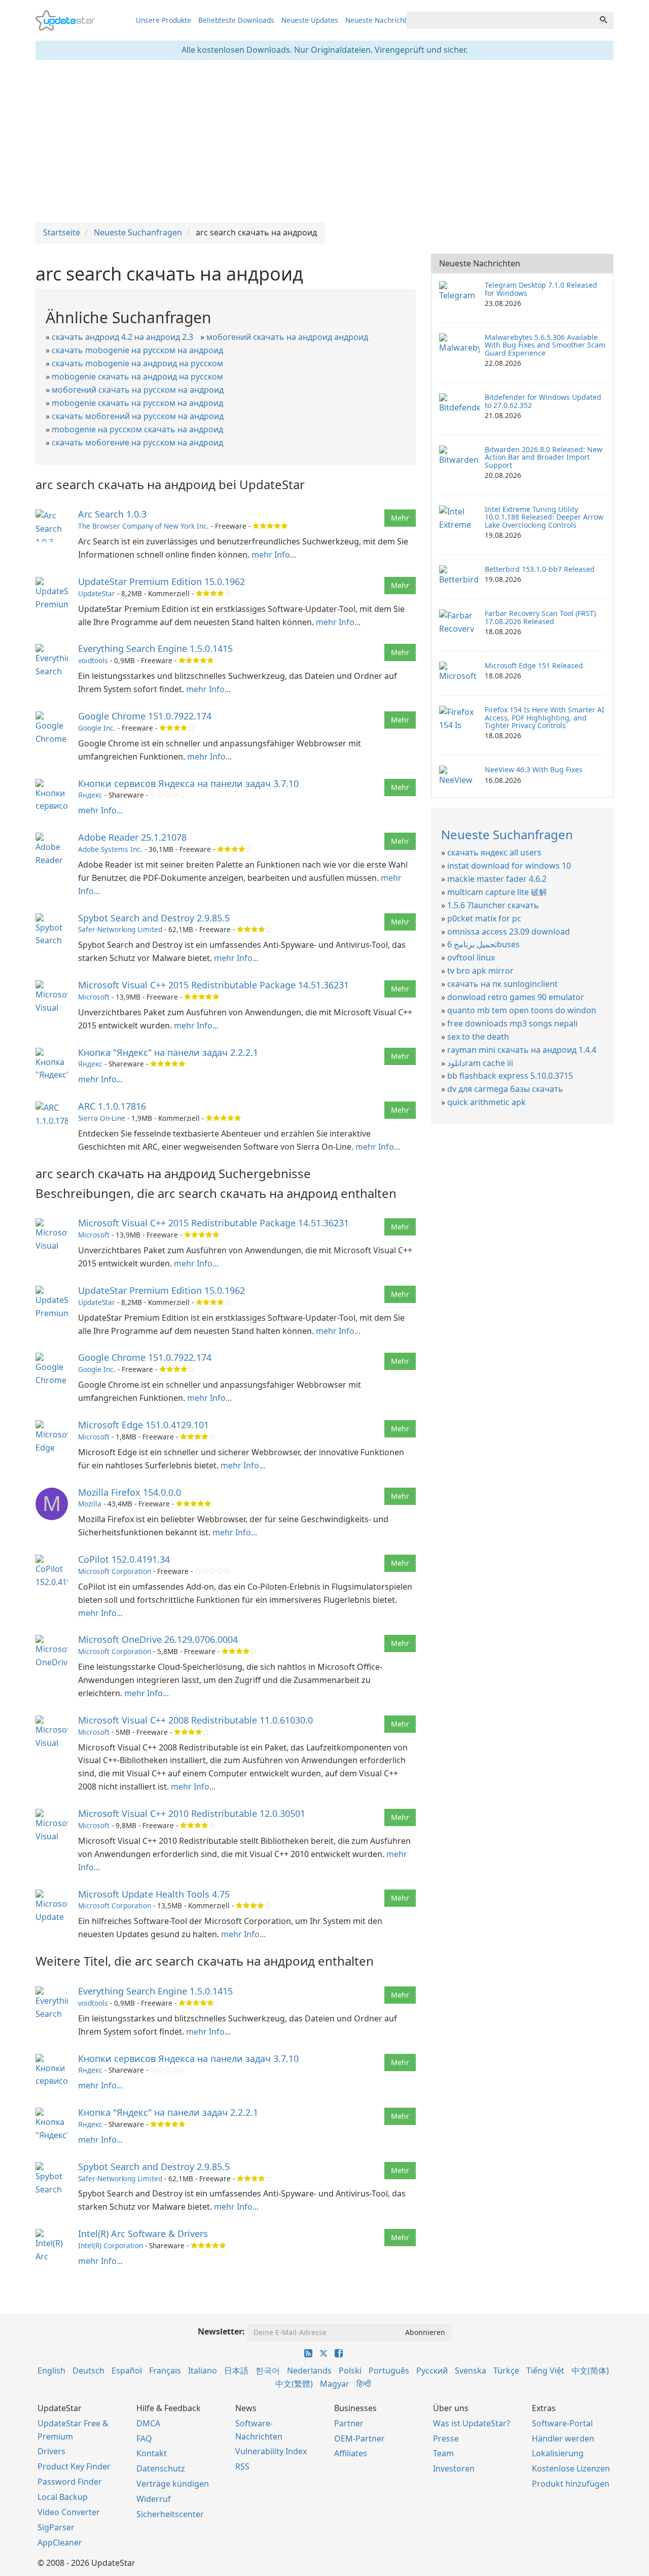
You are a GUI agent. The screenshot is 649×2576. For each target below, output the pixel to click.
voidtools (93, 660)
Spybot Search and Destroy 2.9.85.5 (154, 918)
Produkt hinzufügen (571, 2484)
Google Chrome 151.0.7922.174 (145, 716)
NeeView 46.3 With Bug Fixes (534, 769)
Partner (349, 2423)
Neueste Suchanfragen (507, 834)
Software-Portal (562, 2423)
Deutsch (88, 2371)
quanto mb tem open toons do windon (522, 1010)
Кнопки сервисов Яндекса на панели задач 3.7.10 (188, 783)
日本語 (236, 2371)
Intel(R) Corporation (111, 2245)
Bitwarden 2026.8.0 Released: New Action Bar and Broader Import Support (544, 457)
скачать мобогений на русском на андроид (138, 416)
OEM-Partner (359, 2438)
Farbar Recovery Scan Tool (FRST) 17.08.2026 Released (540, 617)
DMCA (148, 2423)
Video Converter (69, 2512)
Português (389, 2371)
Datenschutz (161, 2468)
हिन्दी (364, 2384)
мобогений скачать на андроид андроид (287, 337)
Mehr (400, 518)
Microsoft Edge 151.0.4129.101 (143, 1425)
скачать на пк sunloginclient (502, 984)
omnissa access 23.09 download (509, 932)
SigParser (56, 2527)
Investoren (454, 2468)
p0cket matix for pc (484, 918)
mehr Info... (274, 555)
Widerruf (154, 2499)
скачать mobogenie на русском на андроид (137, 350)
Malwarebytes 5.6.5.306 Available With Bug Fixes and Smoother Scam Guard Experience (545, 345)
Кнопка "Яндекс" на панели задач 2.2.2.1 (168, 1052)
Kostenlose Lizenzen (571, 2468)
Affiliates (351, 2453)
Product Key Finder (74, 2466)
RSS (242, 2466)
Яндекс (90, 795)
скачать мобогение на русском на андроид (137, 442)
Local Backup (63, 2497)
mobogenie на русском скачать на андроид (137, 429)
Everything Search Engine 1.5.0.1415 (155, 648)
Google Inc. (97, 728)
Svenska (471, 2371)
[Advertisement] (324, 141)
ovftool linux (471, 957)
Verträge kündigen (173, 2484)
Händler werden (563, 2438)
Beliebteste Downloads (236, 20)
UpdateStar (97, 593)
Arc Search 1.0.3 (112, 514)
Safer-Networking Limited (120, 929)
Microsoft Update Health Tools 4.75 (154, 1894)
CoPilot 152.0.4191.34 (124, 1559)
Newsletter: (221, 2331)
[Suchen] (603, 20)
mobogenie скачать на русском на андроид (137, 403)
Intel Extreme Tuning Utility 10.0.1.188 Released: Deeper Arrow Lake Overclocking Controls (544, 517)
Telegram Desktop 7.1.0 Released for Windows (541, 289)
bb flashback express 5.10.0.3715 (510, 1076)
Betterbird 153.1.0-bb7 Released (540, 569)
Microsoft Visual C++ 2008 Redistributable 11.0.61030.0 (195, 1720)
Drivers (51, 2451)
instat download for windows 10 (509, 866)
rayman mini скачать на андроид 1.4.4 (522, 1050)
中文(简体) (590, 2371)
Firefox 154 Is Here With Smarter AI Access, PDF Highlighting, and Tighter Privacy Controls (545, 717)
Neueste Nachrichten (380, 20)
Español (127, 2371)
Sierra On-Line (102, 1118)
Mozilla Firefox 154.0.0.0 (130, 1492)
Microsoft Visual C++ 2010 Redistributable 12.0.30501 (192, 1813)
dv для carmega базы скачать (505, 1089)
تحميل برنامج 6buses (483, 944)
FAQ (144, 2438)
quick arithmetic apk (486, 1102)
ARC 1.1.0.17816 (112, 1106)
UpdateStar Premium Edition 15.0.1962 (161, 581)
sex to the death (478, 1037)
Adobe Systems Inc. (110, 849)
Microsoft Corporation (115, 1571)
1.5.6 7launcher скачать (493, 905)
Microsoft (94, 997)
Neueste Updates (310, 20)
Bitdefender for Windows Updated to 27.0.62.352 (543, 401)
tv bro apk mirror (480, 971)
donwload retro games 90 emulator (516, 997)
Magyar (335, 2384)
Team (443, 2453)
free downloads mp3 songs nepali (512, 1023)
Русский (432, 2371)
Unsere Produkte (164, 20)
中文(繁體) (294, 2384)
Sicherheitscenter (170, 2514)
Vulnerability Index (271, 2451)
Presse (446, 2438)
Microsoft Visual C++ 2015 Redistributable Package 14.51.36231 (213, 985)
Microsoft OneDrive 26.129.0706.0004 (158, 1639)
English (51, 2371)
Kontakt (152, 2453)
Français (165, 2371)
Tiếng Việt (545, 2371)
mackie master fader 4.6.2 (497, 879)
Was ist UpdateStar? (472, 2423)
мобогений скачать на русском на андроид (138, 390)
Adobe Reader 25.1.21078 (132, 837)
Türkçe (506, 2371)
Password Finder (70, 2482)
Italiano (203, 2371)
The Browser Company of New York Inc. (143, 526)
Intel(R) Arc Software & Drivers (143, 2234)
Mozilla (90, 1504)
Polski (350, 2371)
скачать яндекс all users (494, 852)
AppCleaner (60, 2543)
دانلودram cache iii (480, 1063)
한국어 (268, 2371)
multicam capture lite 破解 (497, 892)
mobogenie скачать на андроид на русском (137, 376)
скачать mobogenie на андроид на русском (137, 363)
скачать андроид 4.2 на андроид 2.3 (122, 337)
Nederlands (309, 2371)
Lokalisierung (558, 2453)
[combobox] (500, 20)
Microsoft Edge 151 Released (534, 665)
